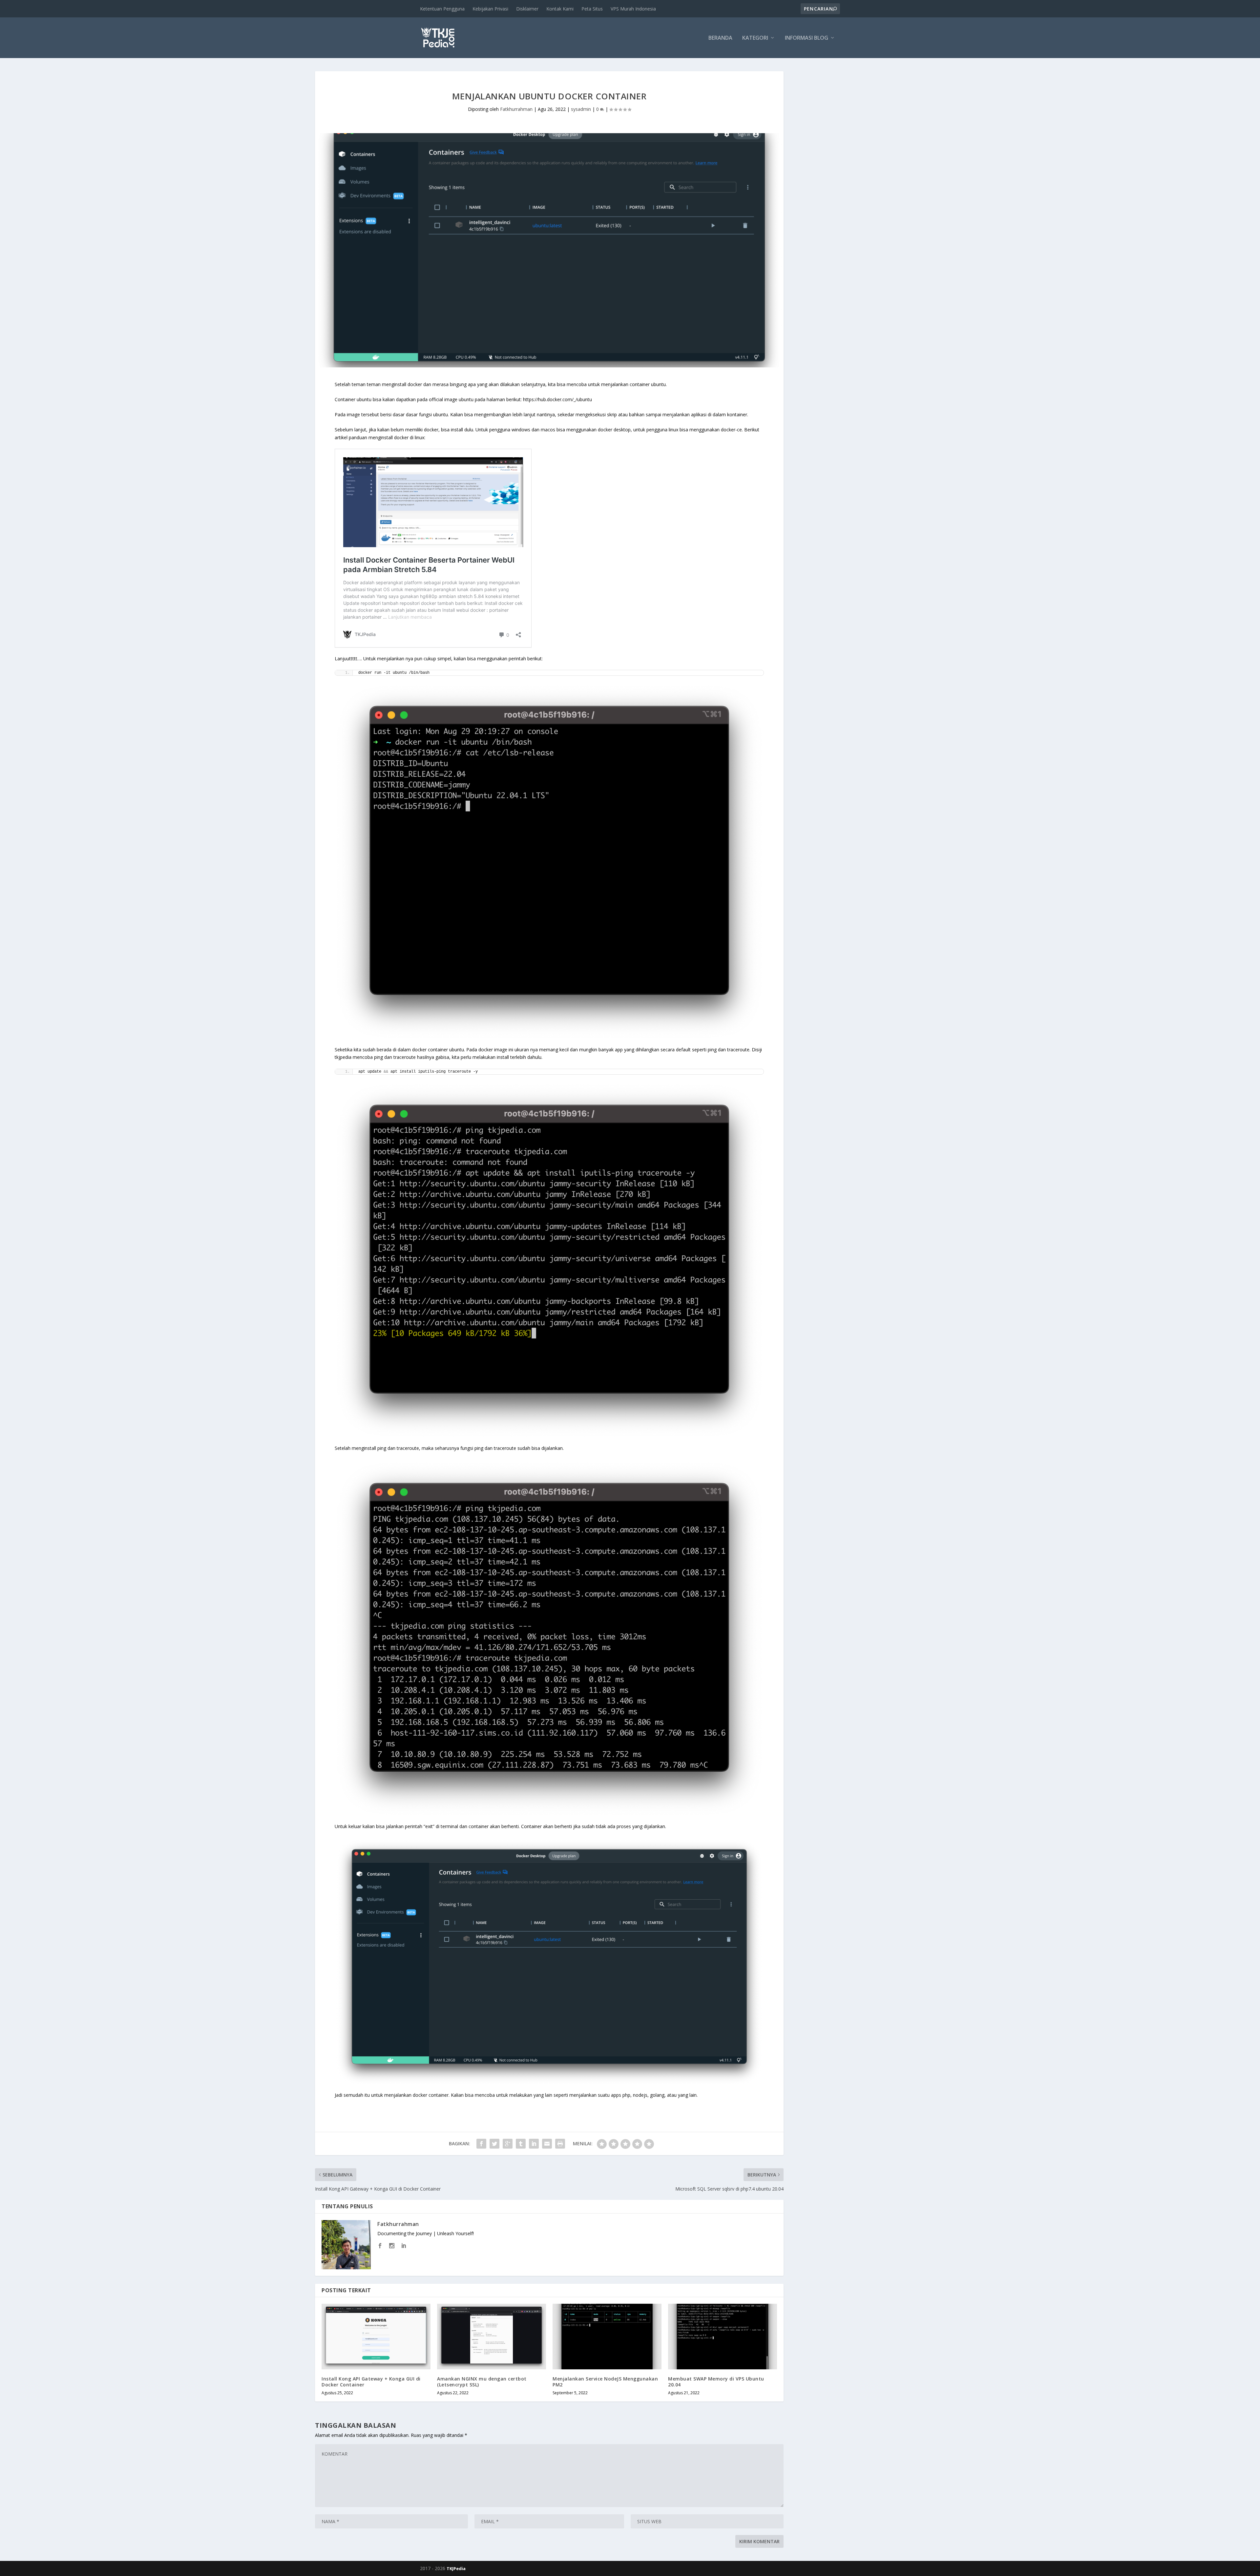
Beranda (720, 38)
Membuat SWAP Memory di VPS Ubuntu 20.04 (716, 2382)
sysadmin (581, 109)
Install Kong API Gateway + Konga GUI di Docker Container (371, 2382)
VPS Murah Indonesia (633, 9)
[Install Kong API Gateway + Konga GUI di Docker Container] (376, 2336)
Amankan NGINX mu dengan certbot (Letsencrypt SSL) (482, 2382)
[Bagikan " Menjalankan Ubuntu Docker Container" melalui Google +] (508, 2144)
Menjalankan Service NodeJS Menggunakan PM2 (605, 2382)
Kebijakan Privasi (490, 9)
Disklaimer (527, 9)
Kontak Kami (560, 9)
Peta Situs (592, 9)
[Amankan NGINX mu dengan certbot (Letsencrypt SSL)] (492, 2336)
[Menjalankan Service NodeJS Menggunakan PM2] (607, 2336)
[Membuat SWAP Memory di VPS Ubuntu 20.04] (723, 2336)
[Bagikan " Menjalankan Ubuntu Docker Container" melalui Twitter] (494, 2144)
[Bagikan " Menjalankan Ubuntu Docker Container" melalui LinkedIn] (534, 2144)
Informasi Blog (807, 38)
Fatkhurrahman (516, 109)
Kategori (755, 38)
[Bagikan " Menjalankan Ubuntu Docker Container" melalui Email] (547, 2144)
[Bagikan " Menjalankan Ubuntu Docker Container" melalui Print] (560, 2144)
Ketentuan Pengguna (442, 9)
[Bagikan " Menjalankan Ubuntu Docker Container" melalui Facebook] (481, 2144)
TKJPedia (456, 2568)
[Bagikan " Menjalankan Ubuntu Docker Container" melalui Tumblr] (521, 2144)
